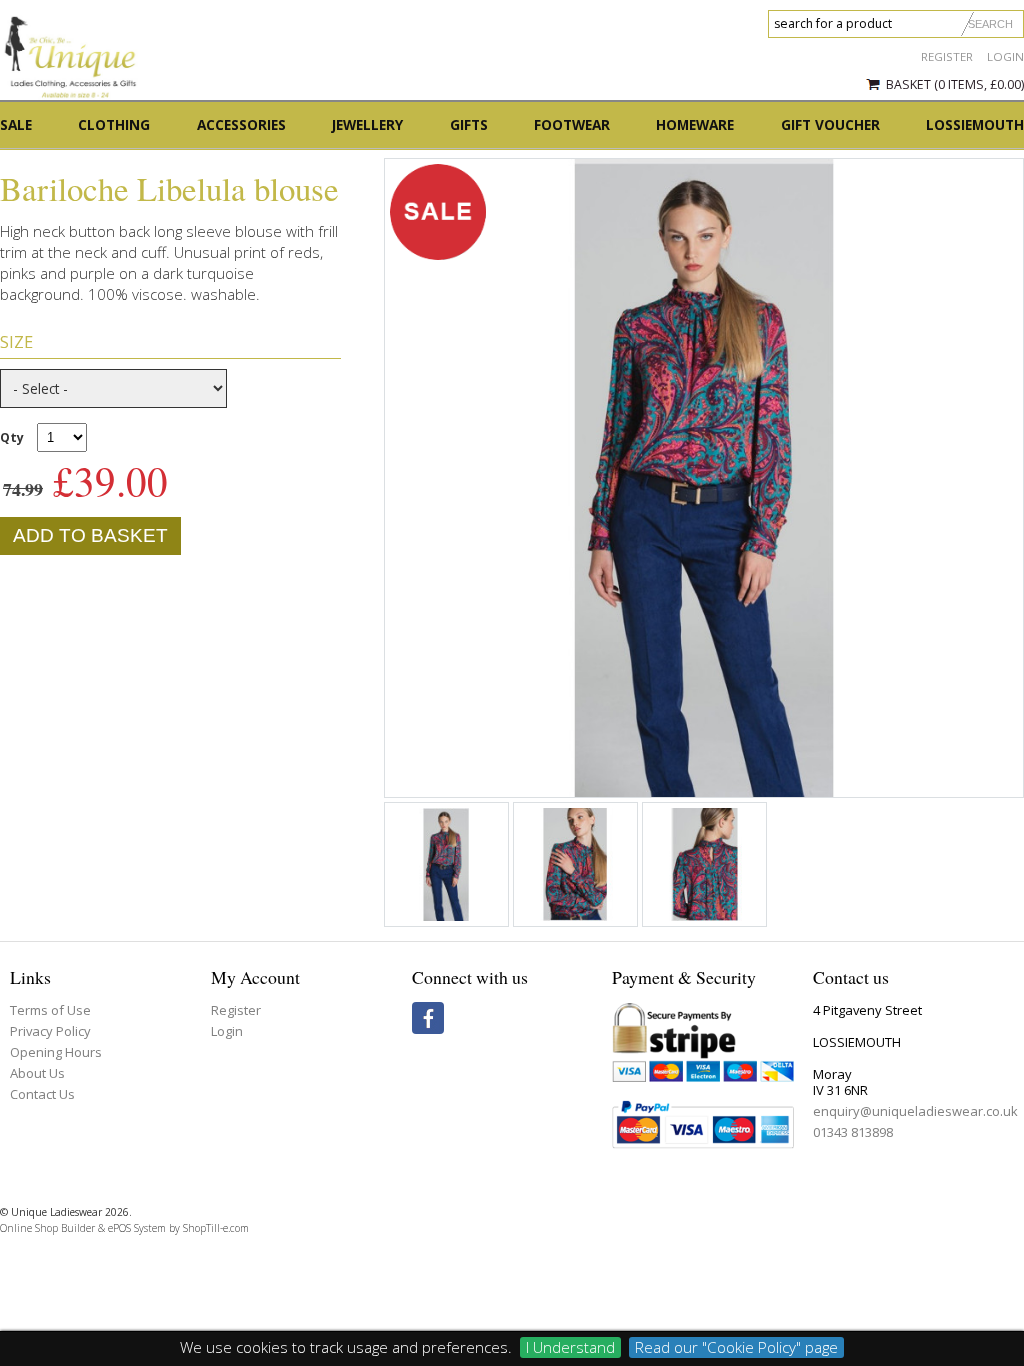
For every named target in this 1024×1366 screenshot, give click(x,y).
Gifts (469, 124)
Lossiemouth (975, 124)
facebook (428, 1018)
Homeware (695, 124)
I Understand (570, 1347)
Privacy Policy (50, 1031)
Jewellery (367, 124)
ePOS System (137, 1228)
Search (990, 24)
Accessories (241, 124)
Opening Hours (56, 1052)
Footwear (572, 124)
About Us (37, 1073)
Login (1005, 56)
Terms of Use (50, 1010)
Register (947, 56)
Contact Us (42, 1094)
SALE (16, 124)
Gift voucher (830, 124)
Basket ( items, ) (955, 84)
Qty (12, 437)
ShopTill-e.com (216, 1228)
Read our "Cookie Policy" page (736, 1347)
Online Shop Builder (47, 1228)
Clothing (114, 124)
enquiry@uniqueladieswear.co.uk (915, 1111)
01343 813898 (853, 1132)
